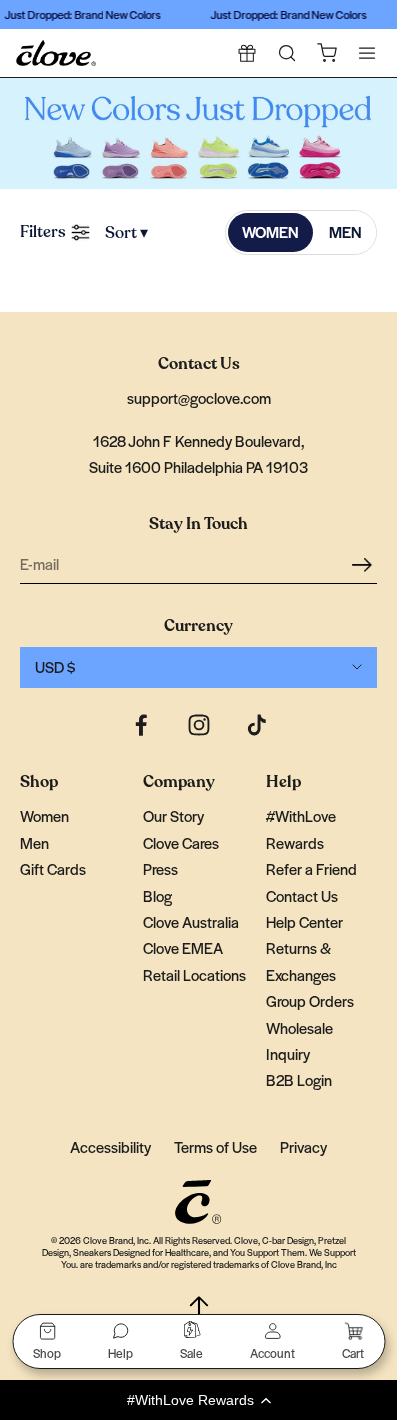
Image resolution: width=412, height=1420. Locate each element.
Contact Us (302, 895)
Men (34, 842)
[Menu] (367, 53)
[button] (198, 1400)
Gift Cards (53, 868)
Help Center (304, 921)
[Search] (287, 53)
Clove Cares (181, 842)
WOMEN (270, 231)
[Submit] (364, 563)
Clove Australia (191, 921)
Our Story (173, 815)
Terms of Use (215, 1146)
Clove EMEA (183, 947)
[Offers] (247, 53)
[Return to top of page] (199, 1309)
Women (44, 815)
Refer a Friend (311, 868)
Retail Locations (194, 974)
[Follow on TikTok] (257, 725)
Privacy (303, 1146)
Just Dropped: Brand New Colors (80, 14)
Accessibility (110, 1146)
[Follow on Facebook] (141, 725)
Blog (157, 895)
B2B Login (299, 1079)
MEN (345, 231)
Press (160, 868)
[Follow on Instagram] (199, 725)
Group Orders (310, 1000)
